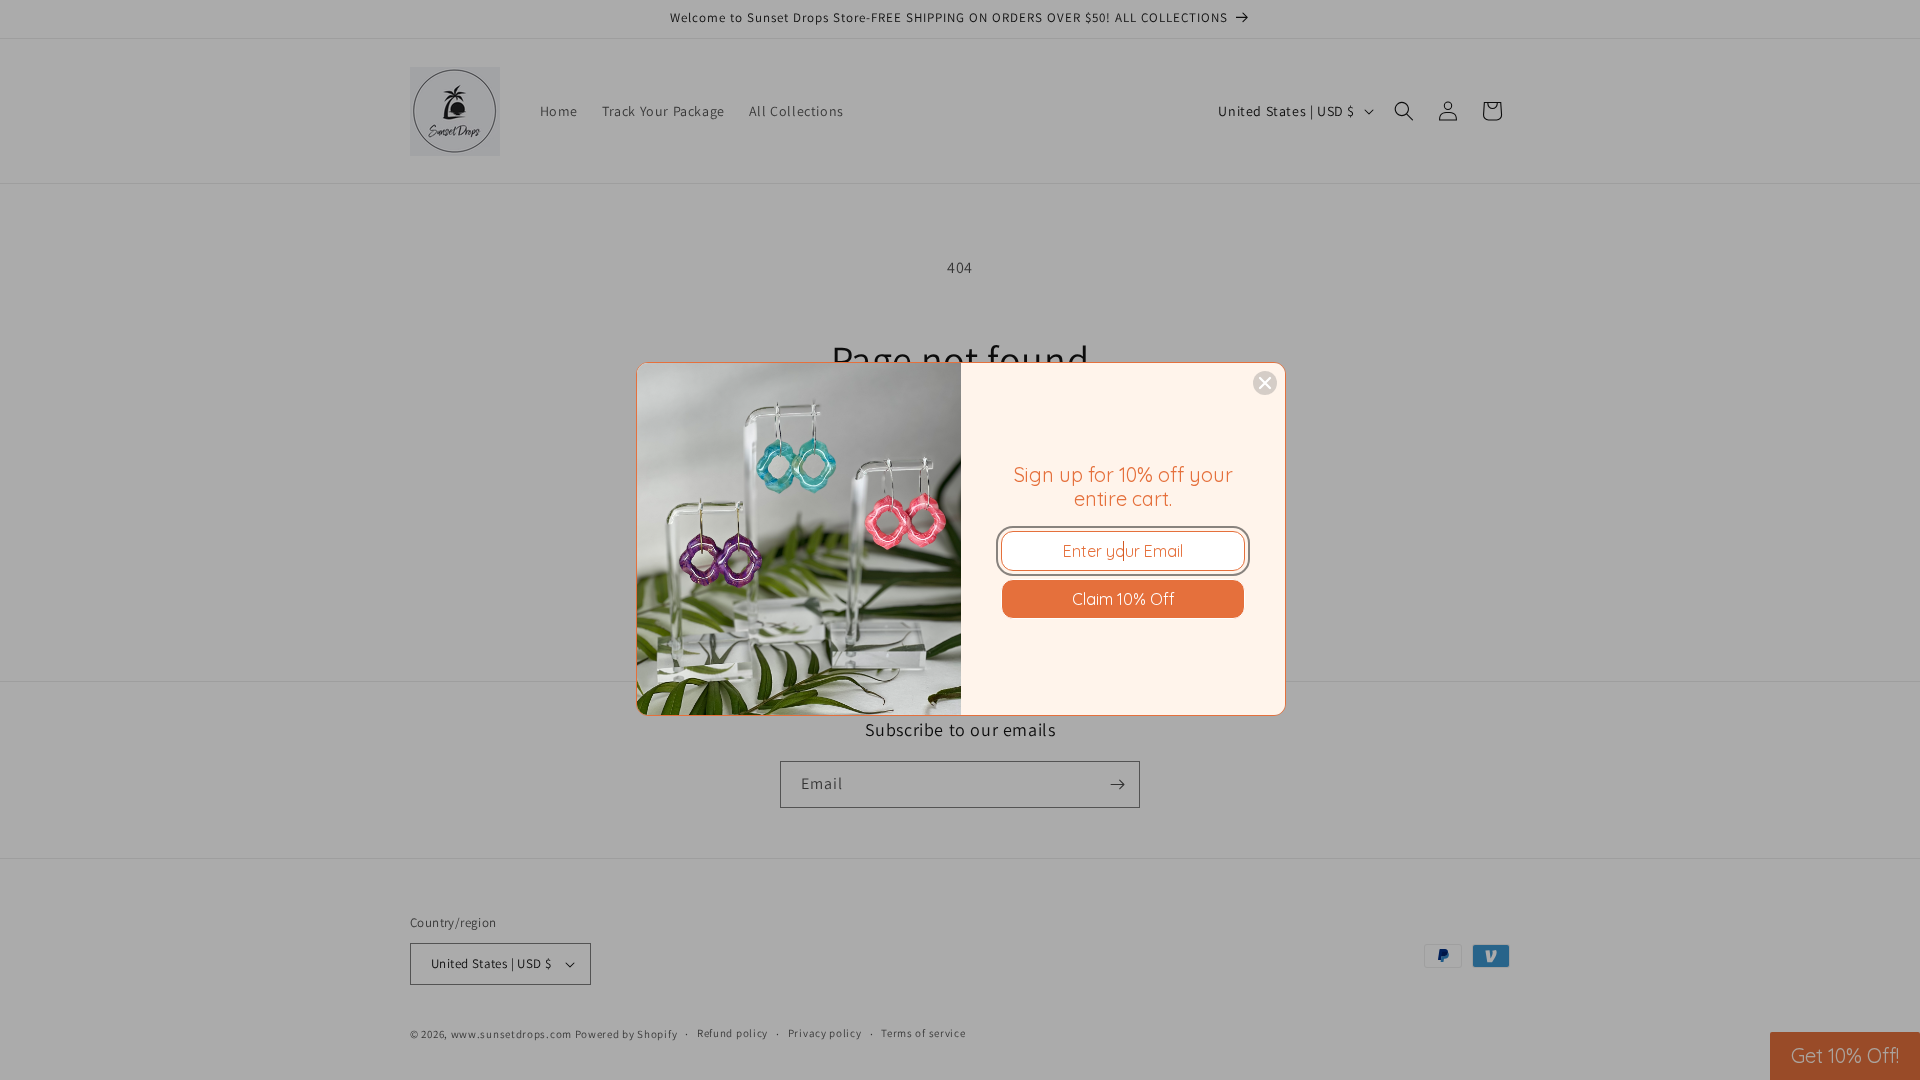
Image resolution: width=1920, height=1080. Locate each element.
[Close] (1265, 383)
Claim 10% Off (1123, 599)
